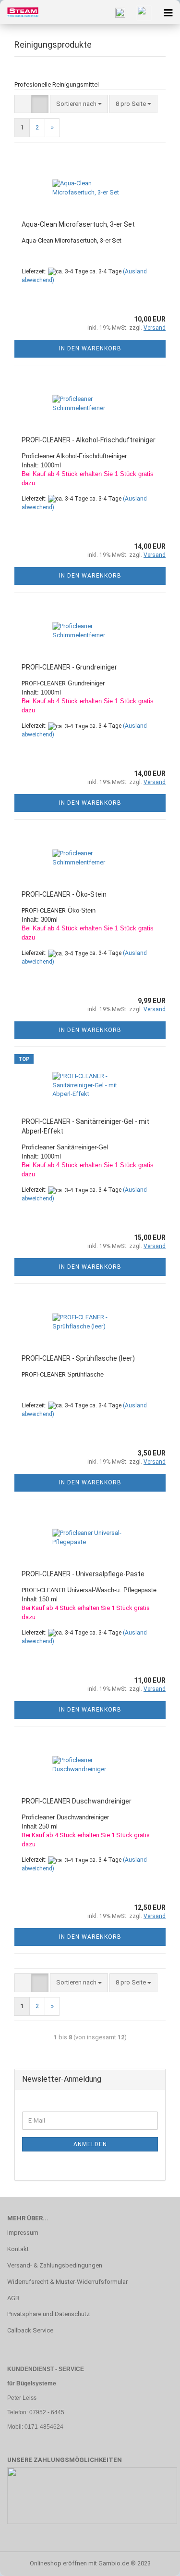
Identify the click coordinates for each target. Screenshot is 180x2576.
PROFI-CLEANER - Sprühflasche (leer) (78, 1358)
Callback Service (30, 2330)
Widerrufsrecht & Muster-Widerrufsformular (67, 2282)
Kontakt (18, 2249)
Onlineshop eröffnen (58, 2563)
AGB (13, 2298)
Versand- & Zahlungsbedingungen (55, 2265)
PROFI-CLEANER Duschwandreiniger (77, 1801)
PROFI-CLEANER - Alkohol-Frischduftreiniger (89, 440)
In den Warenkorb (90, 348)
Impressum (23, 2233)
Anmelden (90, 2144)
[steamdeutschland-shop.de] (19, 12)
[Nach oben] (154, 2562)
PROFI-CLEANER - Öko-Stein (64, 894)
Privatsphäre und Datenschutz (48, 2314)
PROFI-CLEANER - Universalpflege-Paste (83, 1574)
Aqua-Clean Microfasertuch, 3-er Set (78, 224)
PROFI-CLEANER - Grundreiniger (69, 667)
